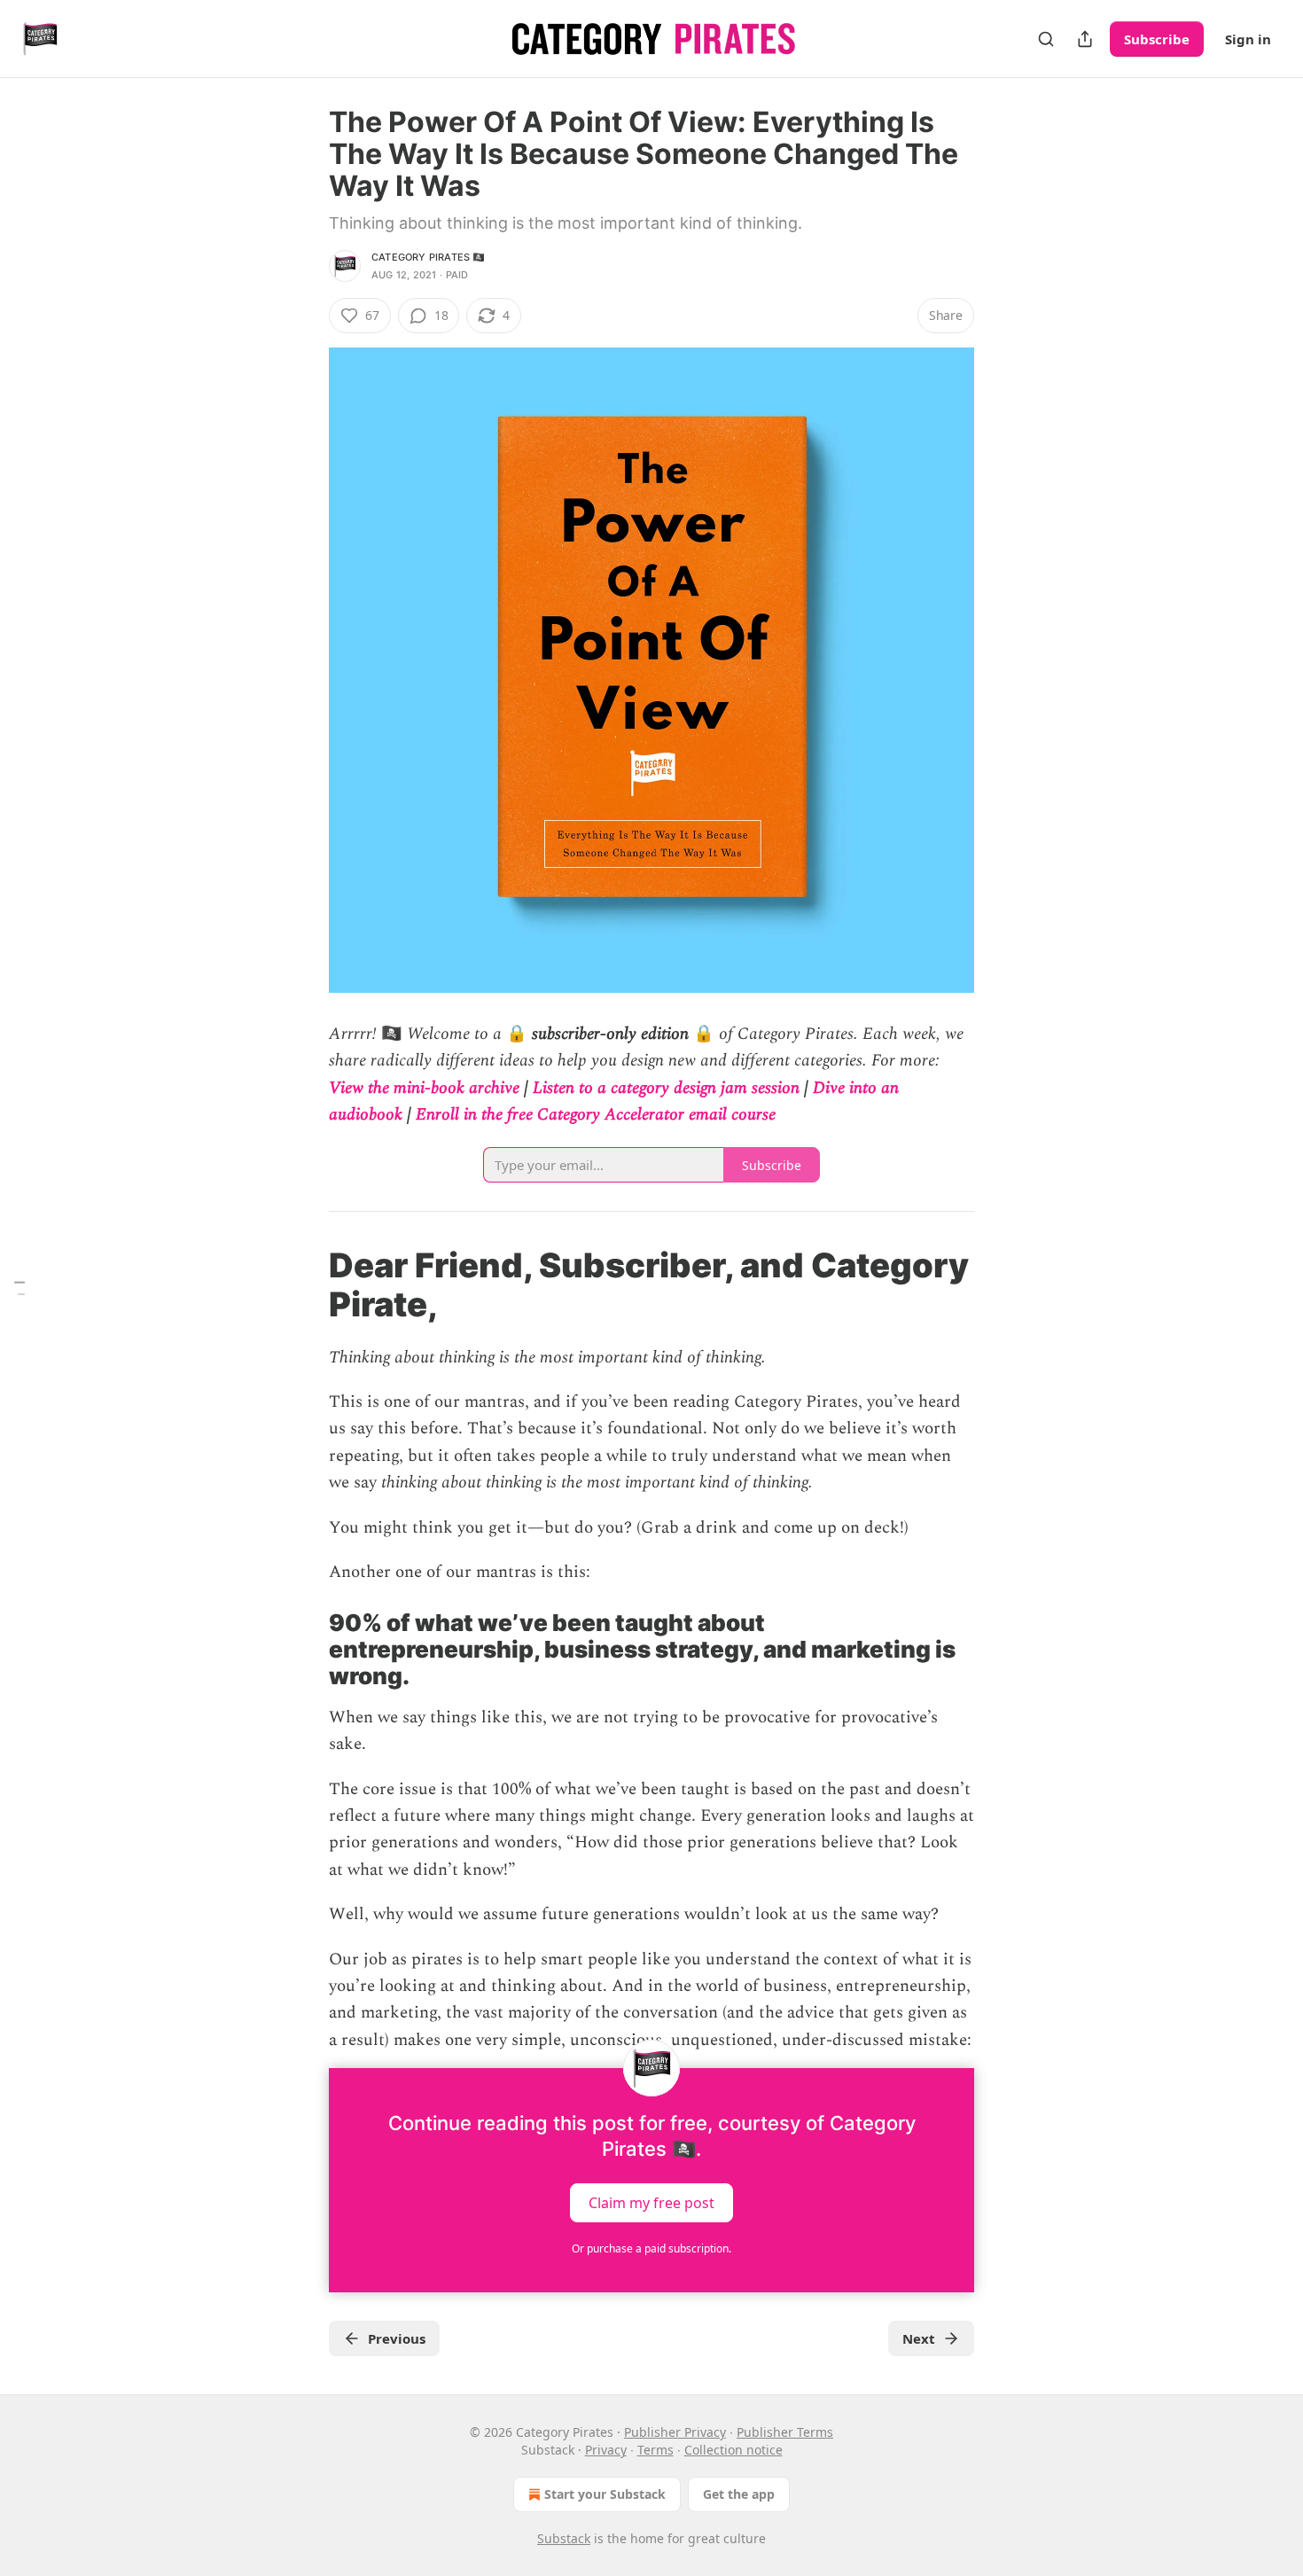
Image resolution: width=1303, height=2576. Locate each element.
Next (919, 2338)
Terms (655, 2450)
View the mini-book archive (424, 1088)
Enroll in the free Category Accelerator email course (596, 1115)
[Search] (1046, 39)
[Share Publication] (1085, 39)
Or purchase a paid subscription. (651, 2248)
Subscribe (1157, 39)
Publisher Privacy (675, 2432)
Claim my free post (651, 2203)
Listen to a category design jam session (666, 1088)
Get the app (739, 2494)
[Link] (304, 1284)
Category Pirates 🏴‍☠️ (429, 257)
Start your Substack (605, 2494)
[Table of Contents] (20, 1288)
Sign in (1248, 39)
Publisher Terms (785, 2432)
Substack (564, 2538)
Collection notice (733, 2450)
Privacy (606, 2450)
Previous (397, 2338)
